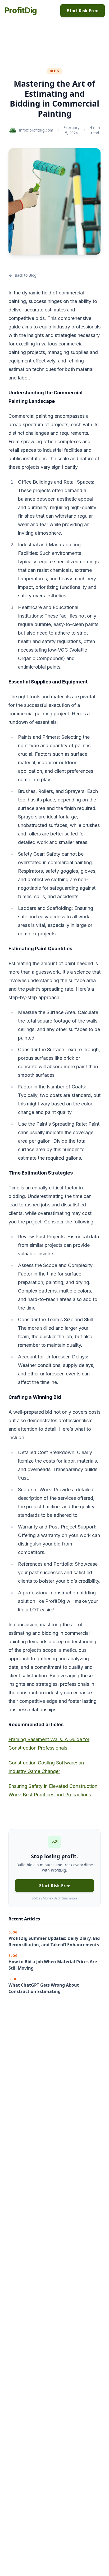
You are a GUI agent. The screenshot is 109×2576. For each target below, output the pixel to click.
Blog (54, 71)
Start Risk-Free (83, 11)
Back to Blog (26, 275)
